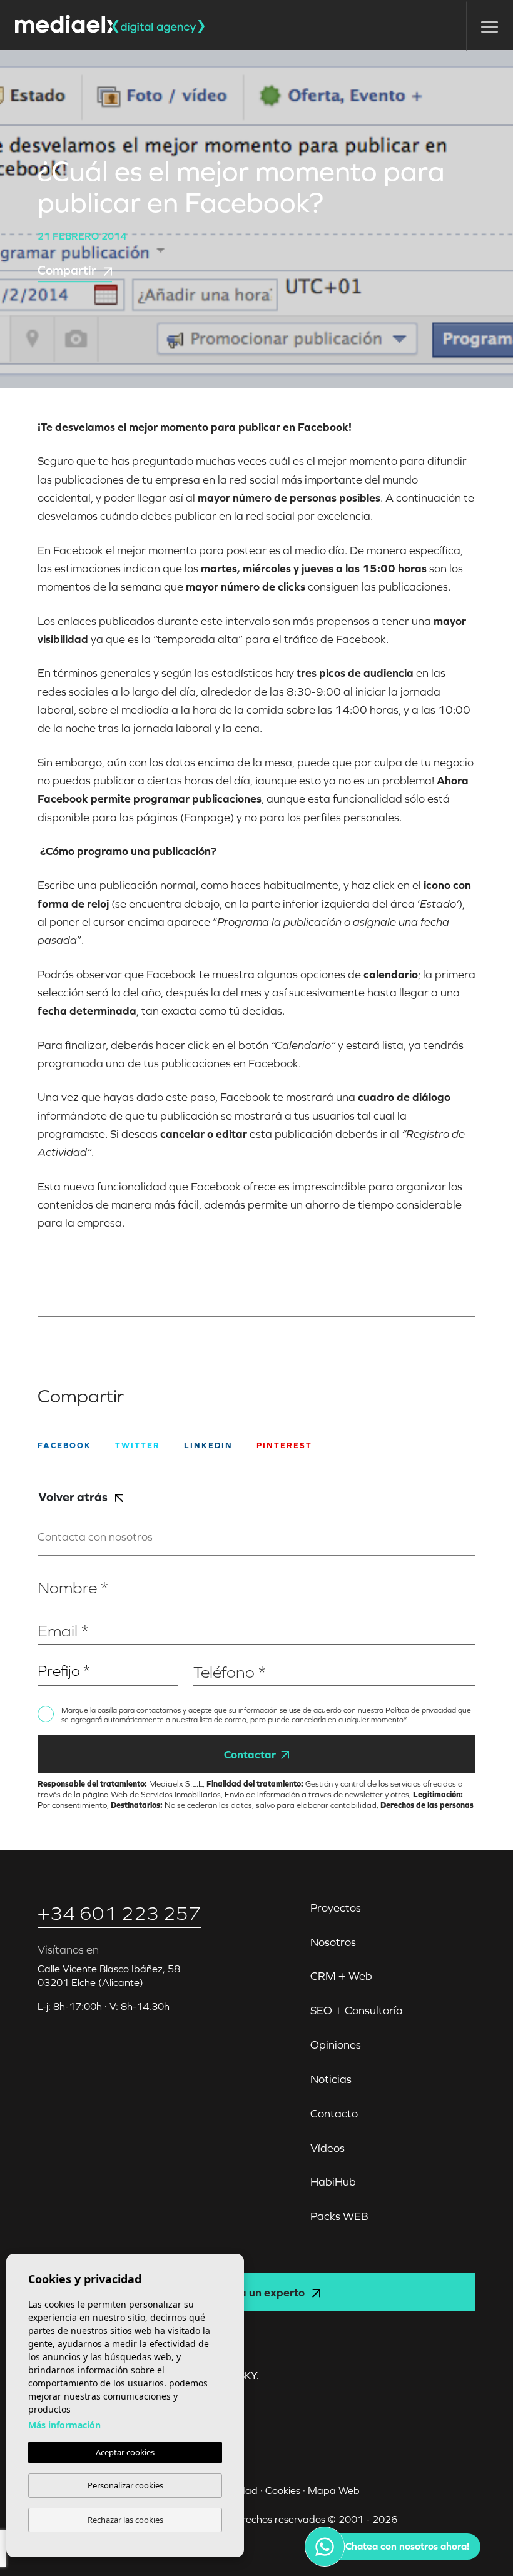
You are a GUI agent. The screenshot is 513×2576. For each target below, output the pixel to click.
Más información (64, 2425)
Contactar (250, 1754)
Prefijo (51, 1652)
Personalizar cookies (125, 2485)
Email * (52, 1612)
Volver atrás (74, 1497)
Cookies (283, 2490)
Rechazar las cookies (125, 2520)
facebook (64, 1445)
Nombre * (58, 1569)
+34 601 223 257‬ (119, 1913)
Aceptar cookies (125, 2452)
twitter (138, 1445)
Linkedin (208, 1445)
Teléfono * (215, 1652)
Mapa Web (334, 2490)
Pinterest (284, 1445)
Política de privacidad (422, 1710)
